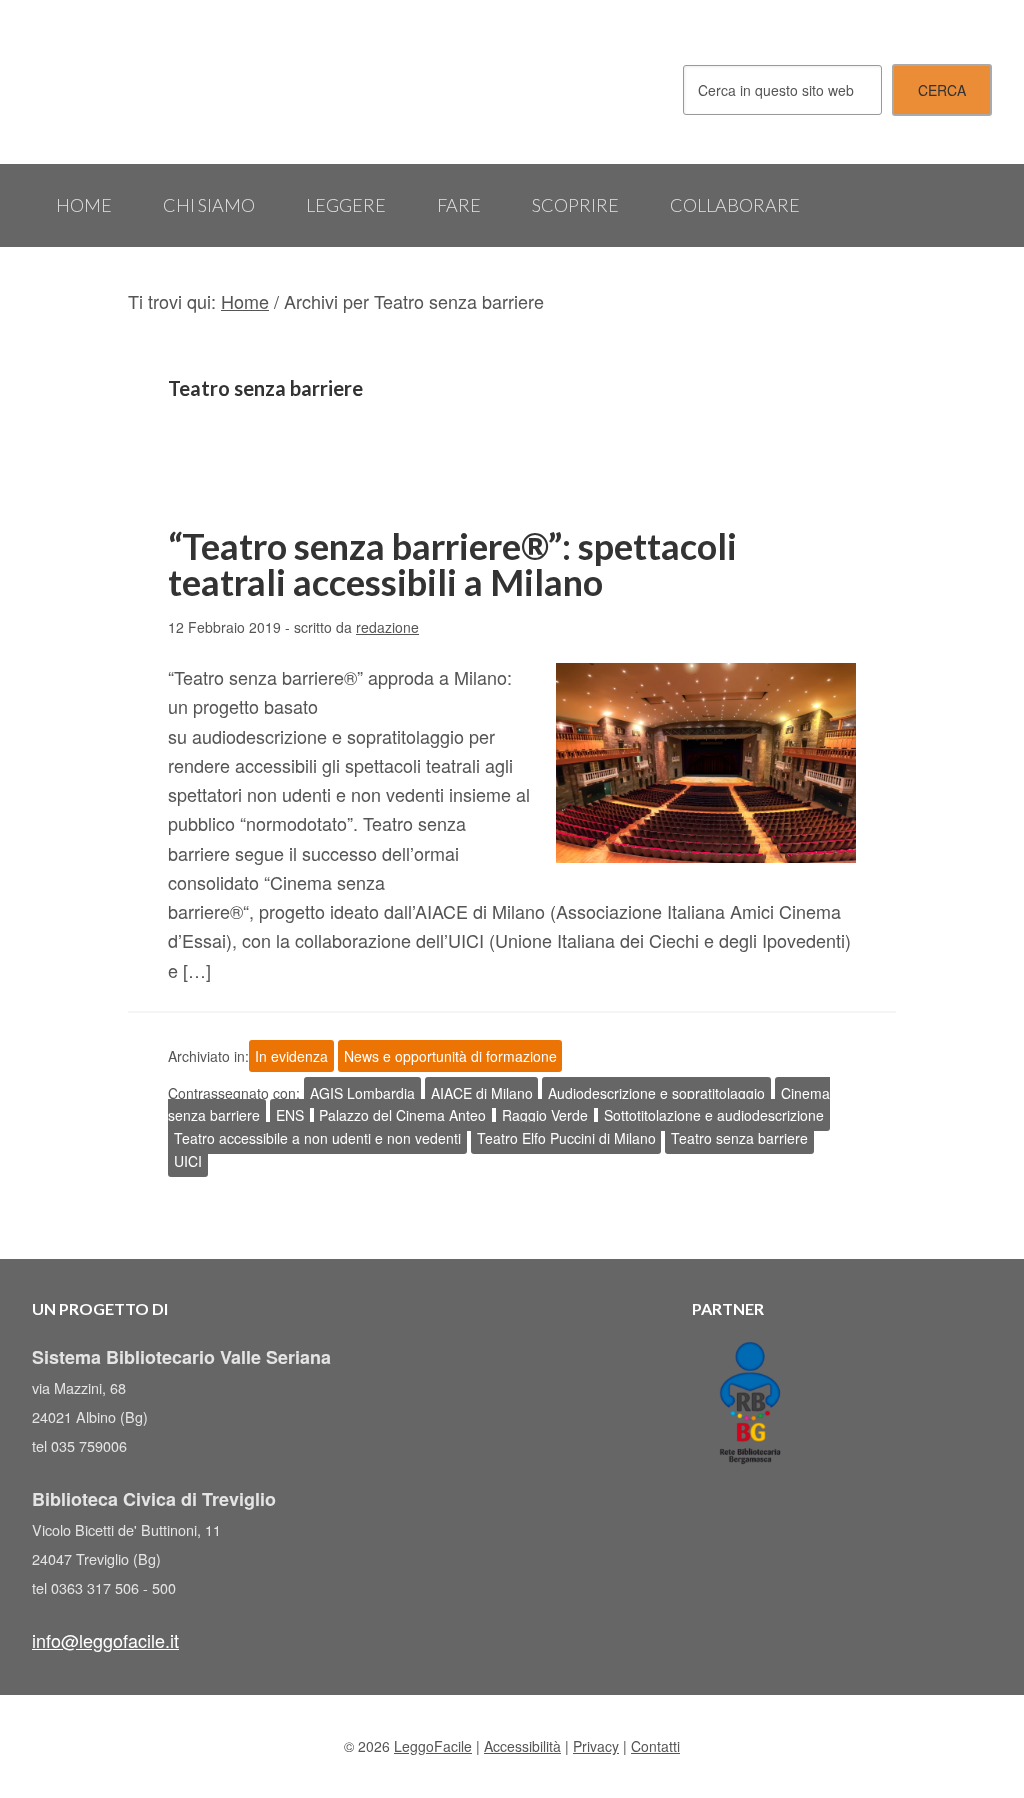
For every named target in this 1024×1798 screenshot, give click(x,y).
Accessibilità (522, 1746)
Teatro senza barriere (739, 1138)
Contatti (655, 1746)
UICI (188, 1161)
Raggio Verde (545, 1115)
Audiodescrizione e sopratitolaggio (656, 1093)
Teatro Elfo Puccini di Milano (566, 1138)
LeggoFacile (182, 82)
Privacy (596, 1746)
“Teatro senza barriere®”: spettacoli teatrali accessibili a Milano (452, 564)
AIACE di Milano (482, 1093)
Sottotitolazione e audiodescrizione (714, 1115)
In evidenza (291, 1056)
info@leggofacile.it (105, 1640)
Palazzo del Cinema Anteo (402, 1115)
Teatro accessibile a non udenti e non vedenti (317, 1138)
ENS (290, 1115)
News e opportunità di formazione (450, 1056)
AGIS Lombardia (362, 1093)
